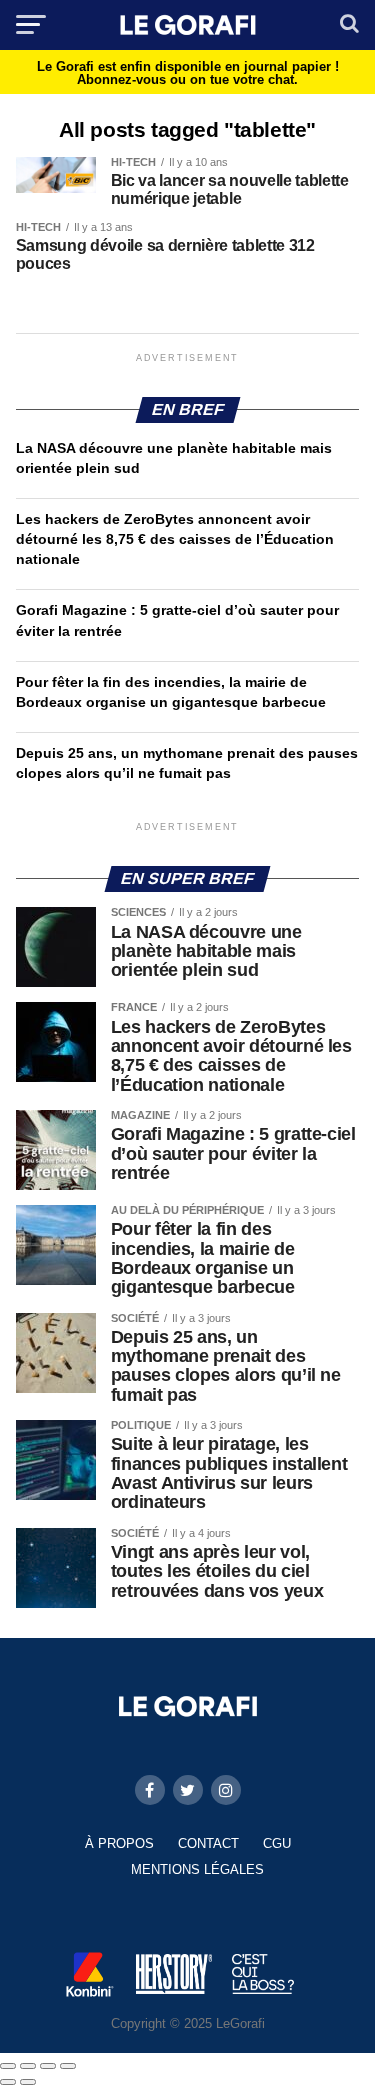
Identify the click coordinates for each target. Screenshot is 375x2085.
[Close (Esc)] (8, 2066)
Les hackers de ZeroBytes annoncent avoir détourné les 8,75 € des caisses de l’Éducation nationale (175, 539)
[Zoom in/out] (68, 2066)
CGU (277, 1843)
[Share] (28, 2066)
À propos (119, 1843)
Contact (208, 1843)
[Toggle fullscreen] (48, 2066)
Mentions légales (197, 1869)
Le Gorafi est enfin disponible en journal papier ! (188, 73)
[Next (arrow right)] (28, 2082)
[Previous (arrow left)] (8, 2082)
